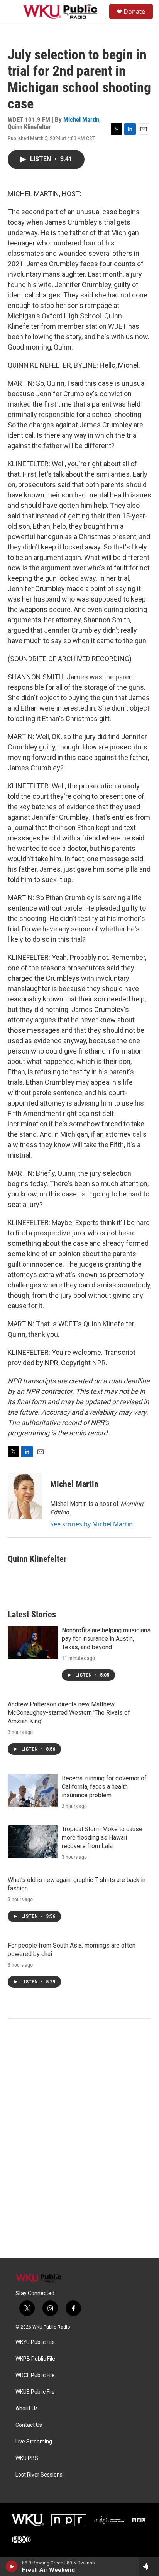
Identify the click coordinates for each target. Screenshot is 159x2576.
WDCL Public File (35, 2375)
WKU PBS (27, 2458)
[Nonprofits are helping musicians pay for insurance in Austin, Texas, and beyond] (33, 1643)
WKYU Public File (35, 2342)
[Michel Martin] (25, 1496)
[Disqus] (79, 2154)
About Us (27, 2409)
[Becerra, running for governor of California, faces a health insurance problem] (33, 1791)
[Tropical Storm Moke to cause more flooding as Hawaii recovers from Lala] (33, 1842)
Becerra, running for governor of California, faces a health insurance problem (104, 1787)
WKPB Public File (35, 2359)
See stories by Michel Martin (91, 1524)
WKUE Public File (35, 2392)
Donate (134, 12)
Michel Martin (81, 119)
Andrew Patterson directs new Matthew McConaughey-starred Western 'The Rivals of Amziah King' (69, 1713)
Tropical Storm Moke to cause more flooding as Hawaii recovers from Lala (102, 1837)
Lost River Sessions (39, 2475)
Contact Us (29, 2425)
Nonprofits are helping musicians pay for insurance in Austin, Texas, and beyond (106, 1639)
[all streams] (149, 2566)
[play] (12, 2566)
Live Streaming (34, 2442)
